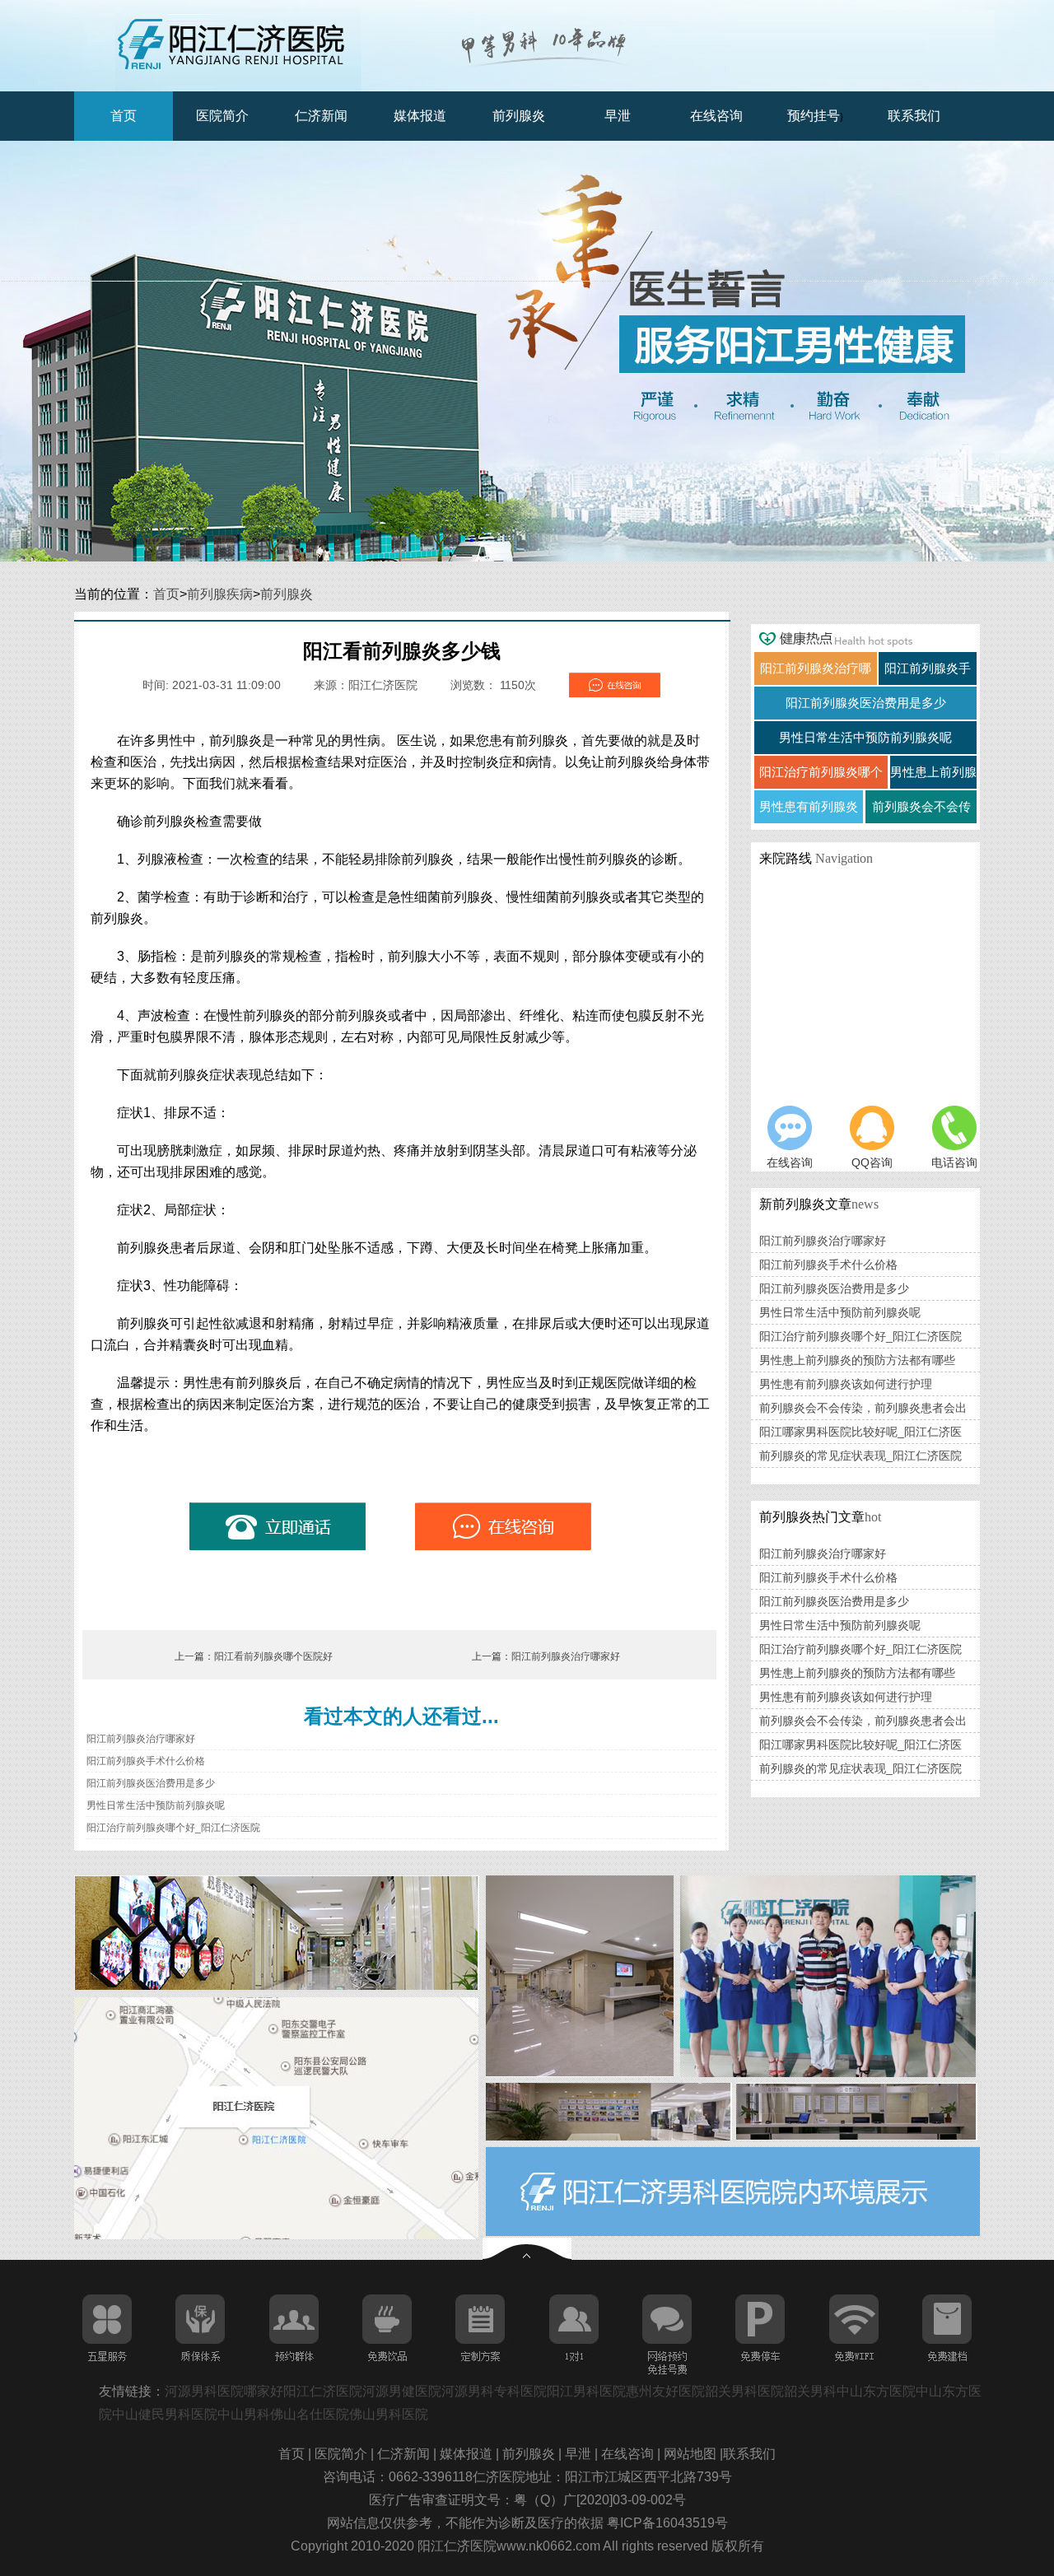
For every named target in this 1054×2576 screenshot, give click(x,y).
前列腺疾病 (220, 594)
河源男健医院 (402, 2391)
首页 (124, 116)
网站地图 (692, 2454)
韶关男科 (810, 2391)
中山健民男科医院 (165, 2414)
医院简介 (222, 116)
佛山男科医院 (389, 2414)
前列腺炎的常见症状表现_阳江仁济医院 (860, 1456)
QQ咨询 (872, 1162)
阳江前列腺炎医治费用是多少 (151, 1783)
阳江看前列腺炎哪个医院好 (273, 1656)
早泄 (618, 116)
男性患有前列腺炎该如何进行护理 (846, 1384)
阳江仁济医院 (323, 2391)
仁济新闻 (321, 116)
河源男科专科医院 (494, 2391)
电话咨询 (954, 1162)
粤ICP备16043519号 (667, 2523)
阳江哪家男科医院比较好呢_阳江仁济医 (860, 1432)
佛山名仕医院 (310, 2414)
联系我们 (914, 116)
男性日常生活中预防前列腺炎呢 (156, 1805)
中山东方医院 (876, 2391)
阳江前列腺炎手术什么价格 (146, 1761)
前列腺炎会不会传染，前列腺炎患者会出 (863, 1408)
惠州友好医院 (665, 2391)
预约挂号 (814, 116)
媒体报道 (420, 116)
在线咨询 (716, 116)
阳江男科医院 (586, 2391)
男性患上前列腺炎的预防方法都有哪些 (857, 1360)
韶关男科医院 (744, 2391)
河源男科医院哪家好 (224, 2391)
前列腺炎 (519, 116)
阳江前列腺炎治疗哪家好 (566, 1656)
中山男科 (244, 2414)
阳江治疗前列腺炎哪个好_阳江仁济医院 (173, 1828)
